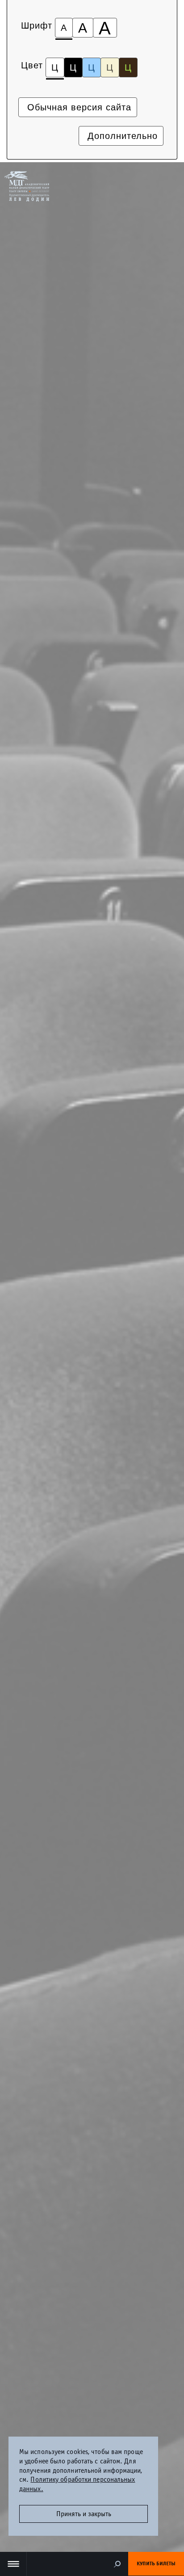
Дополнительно (121, 136)
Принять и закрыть (84, 2514)
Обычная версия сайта (78, 107)
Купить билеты (156, 2563)
